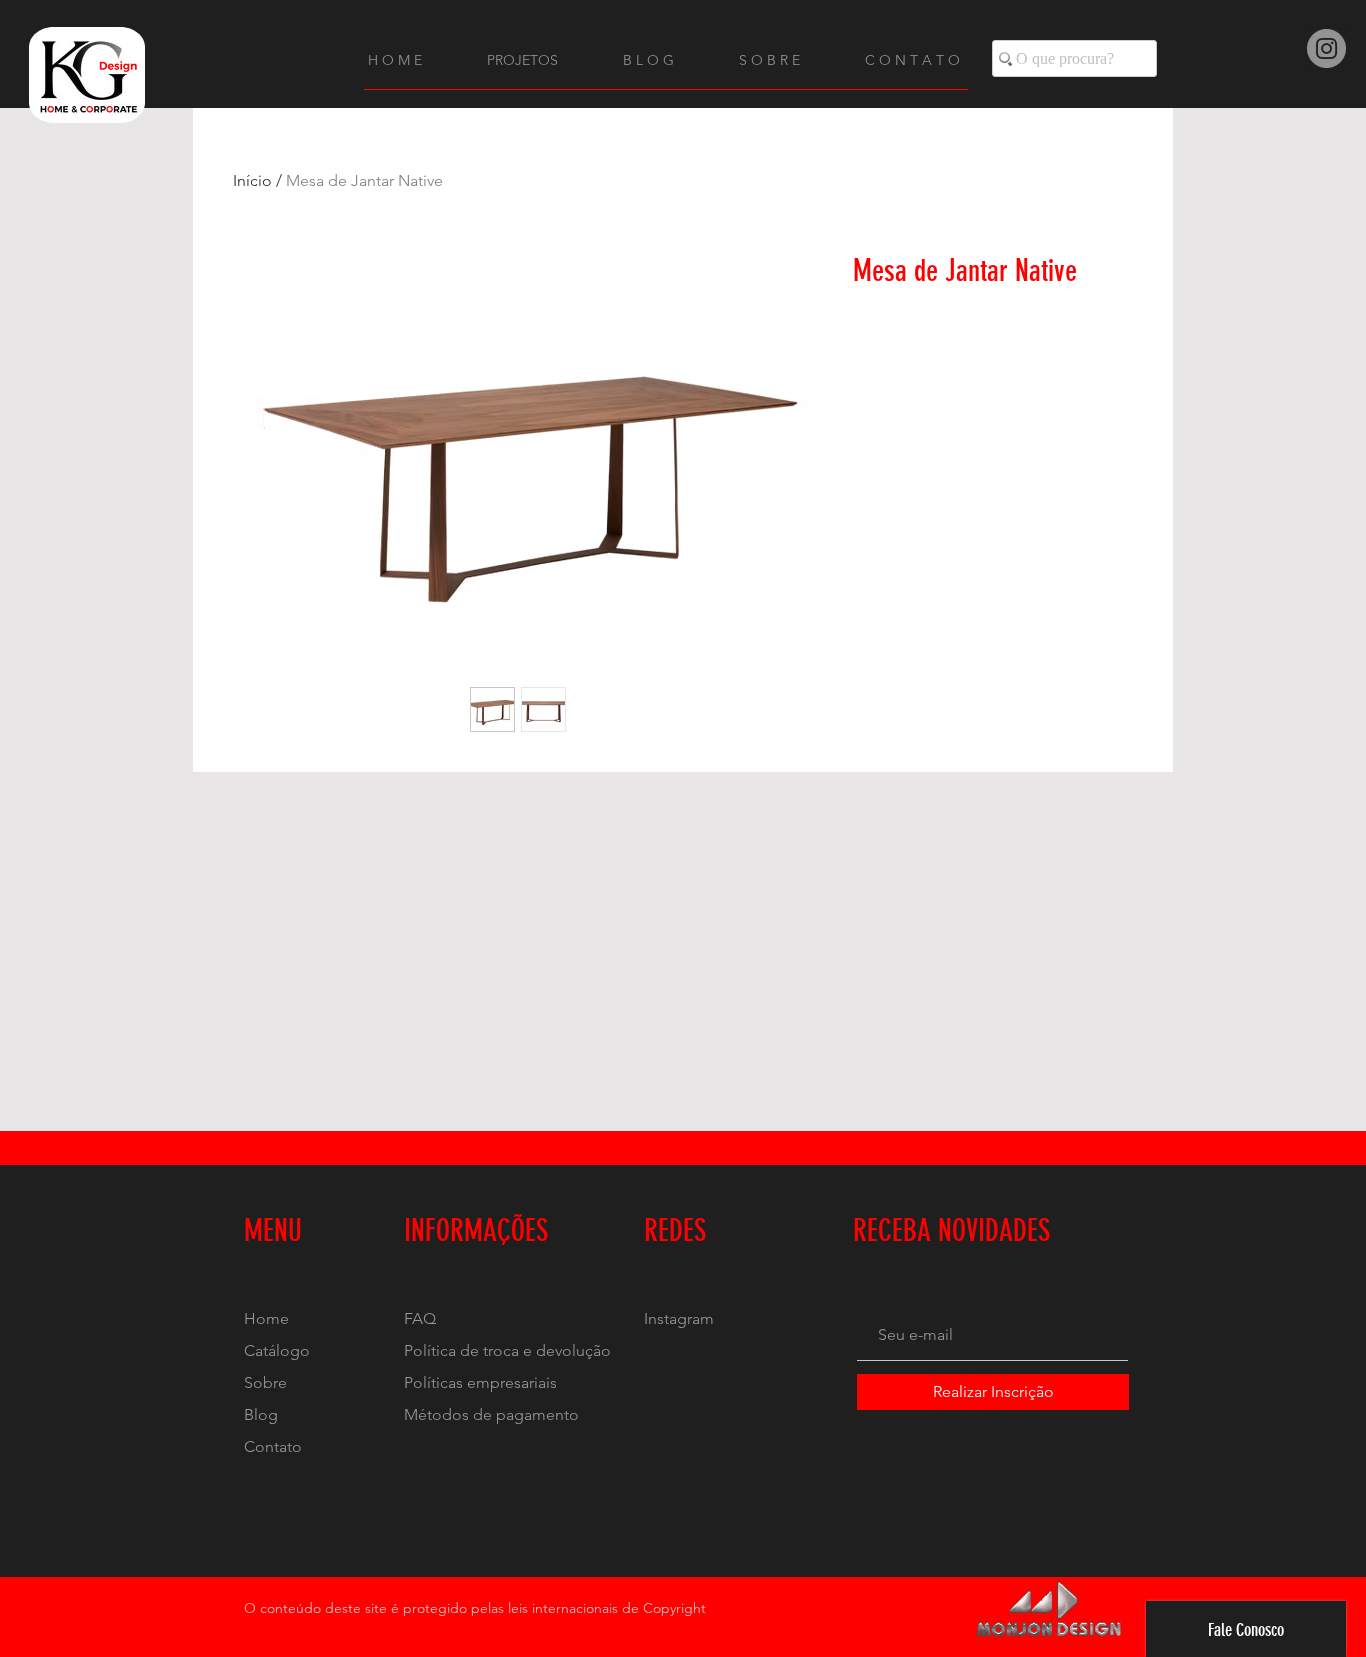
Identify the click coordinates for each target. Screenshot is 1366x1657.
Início (252, 180)
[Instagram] (1326, 48)
